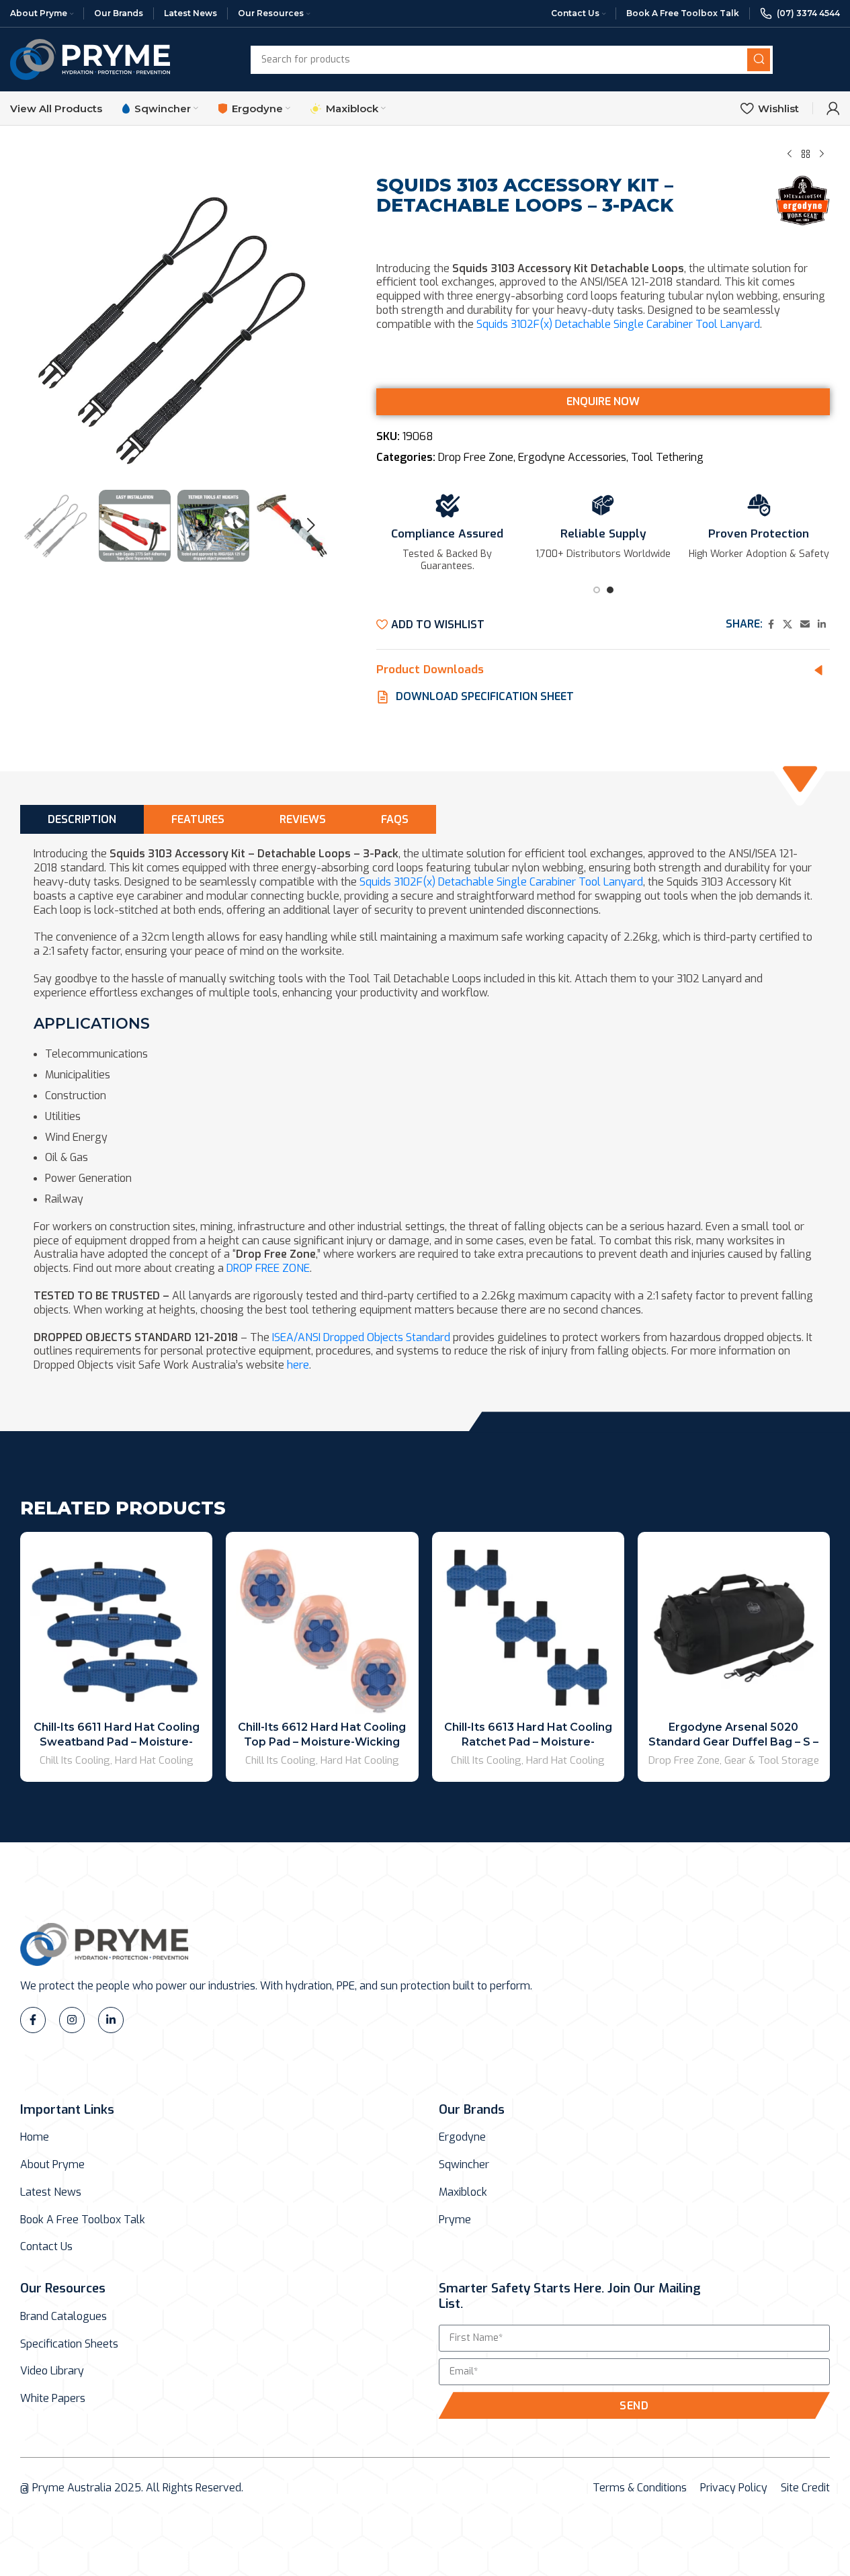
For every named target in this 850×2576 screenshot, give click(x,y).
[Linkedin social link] (822, 625)
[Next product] (822, 154)
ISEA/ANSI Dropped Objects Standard (361, 1337)
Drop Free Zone (476, 457)
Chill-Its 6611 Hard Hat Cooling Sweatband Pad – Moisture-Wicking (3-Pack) (117, 1742)
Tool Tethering (667, 457)
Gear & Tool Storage (772, 1760)
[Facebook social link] (771, 625)
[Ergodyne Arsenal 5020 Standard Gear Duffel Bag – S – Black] (734, 1628)
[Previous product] (790, 154)
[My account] (833, 108)
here (298, 1365)
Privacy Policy (734, 2488)
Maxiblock (463, 2192)
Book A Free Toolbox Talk (83, 2220)
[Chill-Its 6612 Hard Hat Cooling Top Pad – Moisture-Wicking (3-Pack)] (322, 1628)
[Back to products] (806, 154)
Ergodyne (462, 2137)
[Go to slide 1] (597, 594)
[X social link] (788, 625)
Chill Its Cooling (75, 1760)
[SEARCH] (759, 60)
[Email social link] (805, 625)
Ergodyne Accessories (572, 457)
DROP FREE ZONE (268, 1268)
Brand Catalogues (63, 2317)
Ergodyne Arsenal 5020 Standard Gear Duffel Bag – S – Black (733, 1742)
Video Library (52, 2371)
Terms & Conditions (640, 2488)
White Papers (53, 2399)
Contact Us (46, 2247)
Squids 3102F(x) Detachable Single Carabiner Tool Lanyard (618, 324)
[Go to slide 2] (610, 594)
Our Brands (472, 2109)
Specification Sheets (69, 2344)
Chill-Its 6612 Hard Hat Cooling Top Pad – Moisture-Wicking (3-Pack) (322, 1742)
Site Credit (805, 2488)
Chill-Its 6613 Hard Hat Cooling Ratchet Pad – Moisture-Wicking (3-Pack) (528, 1742)
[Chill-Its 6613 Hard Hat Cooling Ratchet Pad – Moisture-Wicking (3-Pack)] (528, 1628)
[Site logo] (90, 59)
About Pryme (52, 2165)
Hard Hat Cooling (154, 1760)
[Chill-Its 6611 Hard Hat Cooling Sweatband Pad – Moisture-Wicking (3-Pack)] (116, 1628)
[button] (37, 525)
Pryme (455, 2220)
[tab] (82, 819)
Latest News (51, 2192)
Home (35, 2137)
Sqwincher (464, 2165)
